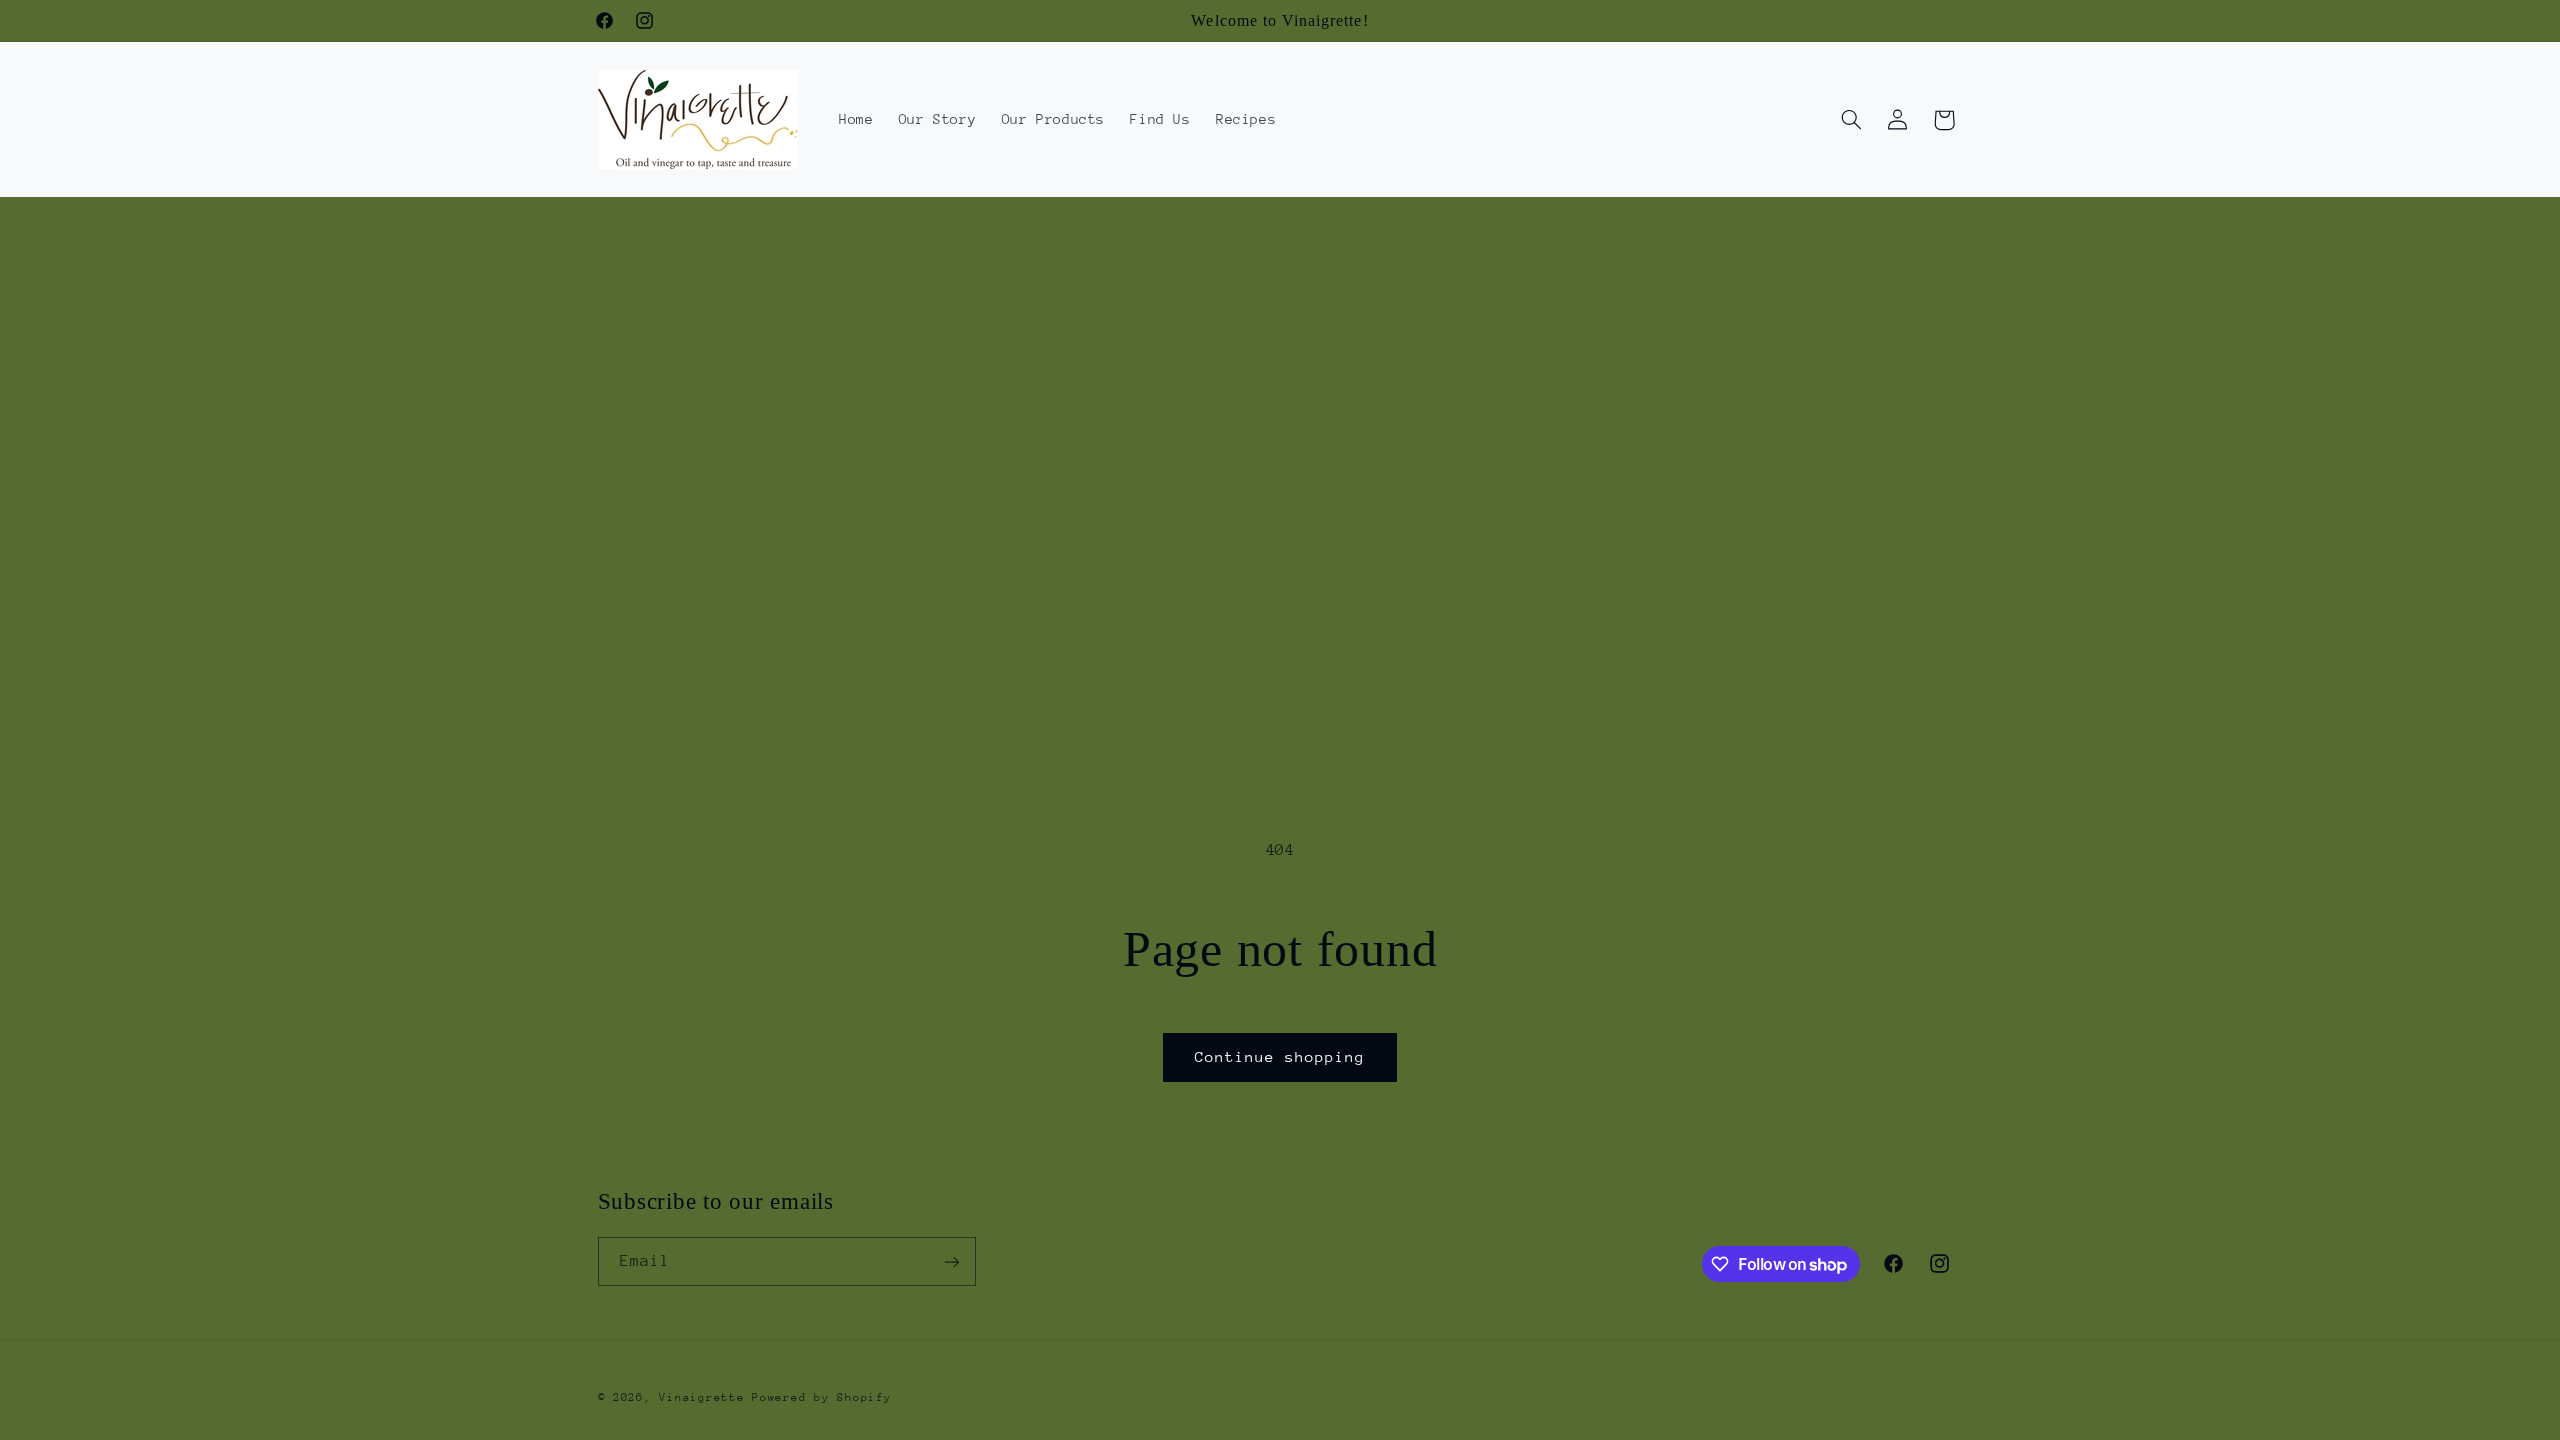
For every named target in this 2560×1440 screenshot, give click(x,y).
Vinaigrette (701, 1397)
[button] (1851, 120)
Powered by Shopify (821, 1397)
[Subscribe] (951, 1261)
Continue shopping (1280, 1056)
